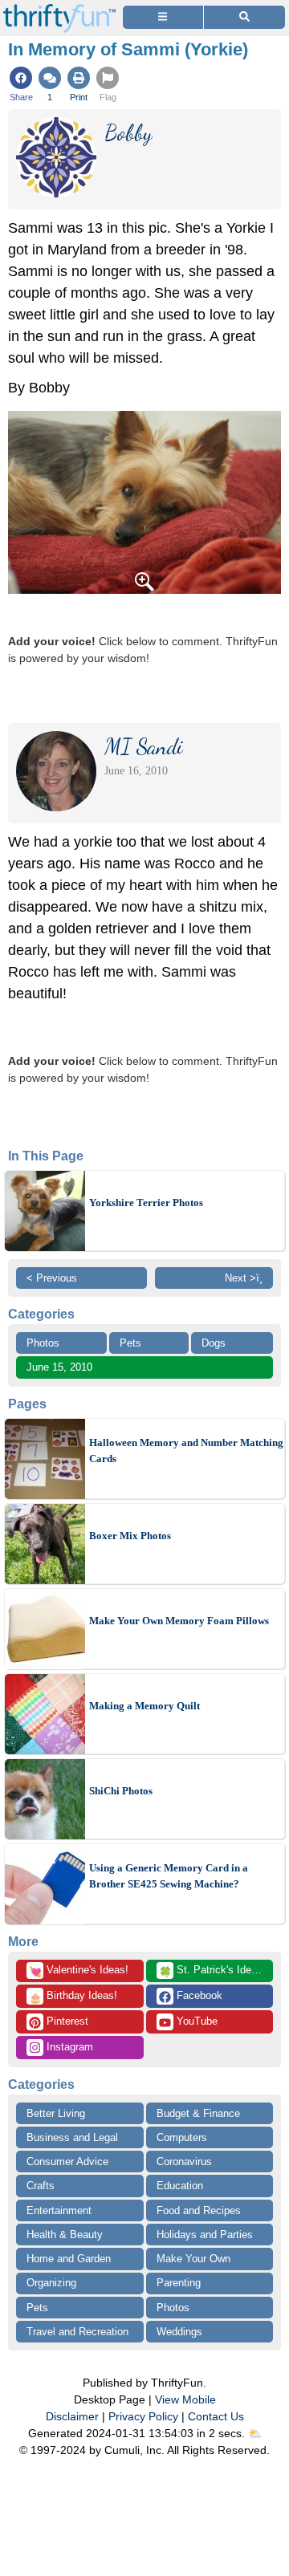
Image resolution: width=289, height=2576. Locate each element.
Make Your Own (193, 2259)
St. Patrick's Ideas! (212, 1971)
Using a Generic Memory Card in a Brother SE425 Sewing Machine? (169, 1876)
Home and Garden (69, 2259)
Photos (43, 1343)
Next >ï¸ (244, 1278)
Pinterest (66, 2021)
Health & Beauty (65, 2235)
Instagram (68, 2047)
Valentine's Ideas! (79, 1971)
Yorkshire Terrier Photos (146, 1203)
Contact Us (216, 2416)
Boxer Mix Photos (130, 1536)
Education (180, 2186)
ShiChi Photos (121, 1791)
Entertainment (59, 2210)
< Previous (52, 1278)
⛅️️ (255, 2433)
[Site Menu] (163, 17)
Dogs (214, 1343)
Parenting (179, 2283)
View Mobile (185, 2399)
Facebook (198, 1995)
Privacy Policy (143, 2416)
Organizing (51, 2283)
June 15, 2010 (59, 1367)
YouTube (195, 2021)
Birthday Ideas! (73, 1997)
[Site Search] (244, 17)
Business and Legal (72, 2137)
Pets (130, 1343)
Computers (182, 2137)
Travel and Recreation (77, 2332)
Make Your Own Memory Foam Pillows (179, 1621)
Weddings (179, 2332)
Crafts (41, 2186)
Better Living (56, 2113)
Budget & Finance (198, 2113)
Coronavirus (184, 2162)
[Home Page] (59, 9)
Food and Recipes (199, 2210)
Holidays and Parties (205, 2235)
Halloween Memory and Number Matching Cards (186, 1451)
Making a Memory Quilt (144, 1706)
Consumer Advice (67, 2162)
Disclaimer (72, 2416)
